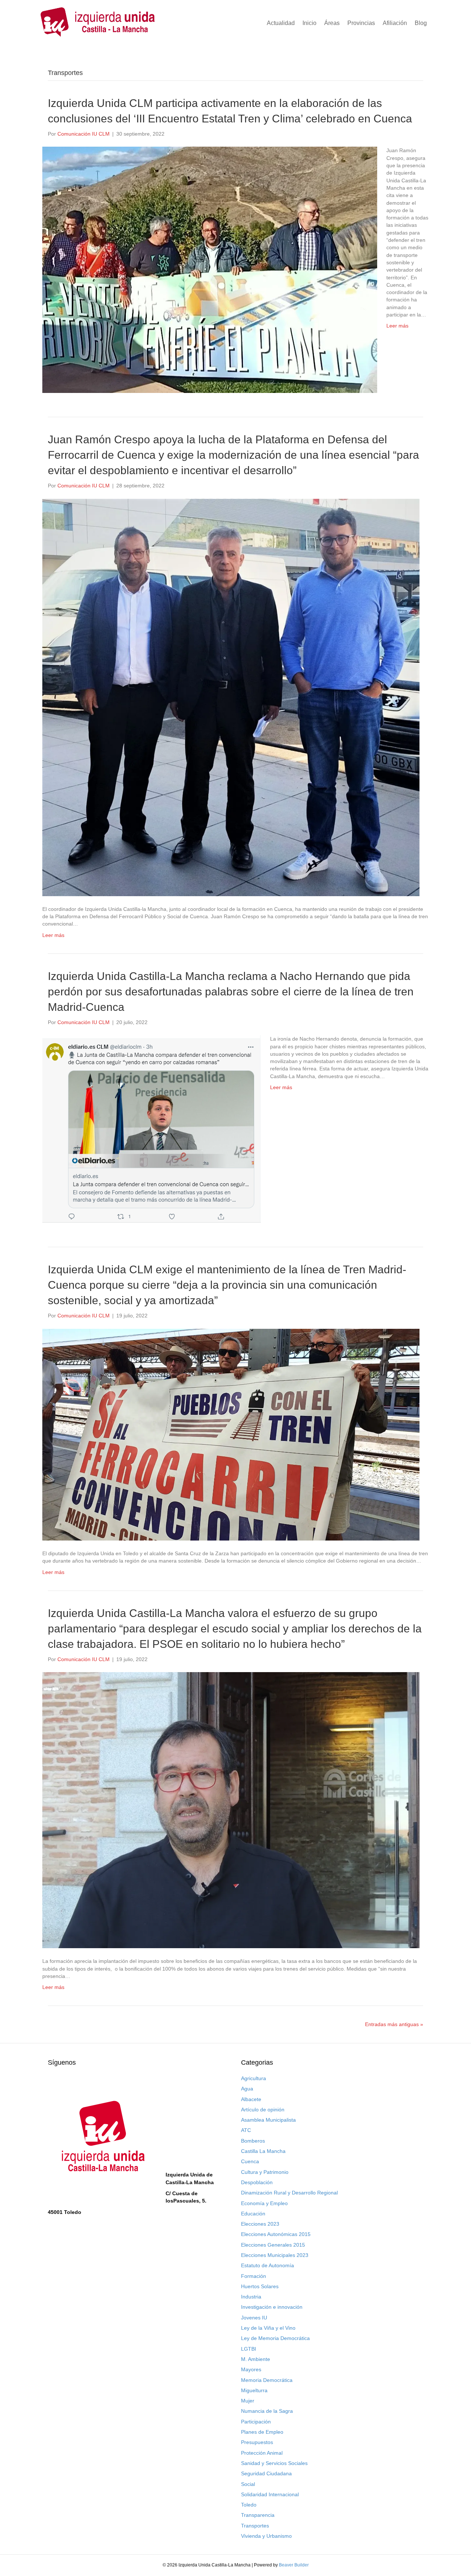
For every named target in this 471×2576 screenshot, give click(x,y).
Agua (247, 2089)
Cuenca (250, 2161)
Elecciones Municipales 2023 (275, 2255)
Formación (254, 2276)
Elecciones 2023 (260, 2224)
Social (248, 2484)
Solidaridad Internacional (270, 2494)
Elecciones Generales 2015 (273, 2245)
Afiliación (395, 23)
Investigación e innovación (272, 2307)
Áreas (332, 23)
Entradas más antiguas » (394, 2024)
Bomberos (253, 2141)
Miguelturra (254, 2390)
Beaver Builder (294, 2565)
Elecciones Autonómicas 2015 (276, 2234)
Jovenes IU (254, 2318)
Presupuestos (257, 2442)
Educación (253, 2214)
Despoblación (257, 2182)
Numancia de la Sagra (267, 2411)
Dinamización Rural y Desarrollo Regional (289, 2193)
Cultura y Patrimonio (265, 2172)
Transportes (255, 2526)
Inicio (309, 23)
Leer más (397, 326)
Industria (251, 2297)
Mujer (248, 2401)
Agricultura (254, 2078)
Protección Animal (262, 2453)
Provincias (361, 23)
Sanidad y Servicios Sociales (274, 2463)
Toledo (249, 2505)
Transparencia (258, 2515)
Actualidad (281, 23)
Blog (421, 23)
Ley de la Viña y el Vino (268, 2328)
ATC (246, 2130)
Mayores (251, 2369)
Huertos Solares (260, 2286)
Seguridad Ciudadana (266, 2473)
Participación (256, 2422)
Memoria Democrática (267, 2380)
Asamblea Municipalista (268, 2120)
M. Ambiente (256, 2359)
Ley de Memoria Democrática (275, 2338)
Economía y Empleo (264, 2203)
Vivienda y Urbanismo (266, 2536)
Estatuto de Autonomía (268, 2265)
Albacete (251, 2099)
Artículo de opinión (263, 2110)
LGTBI (249, 2349)
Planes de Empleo (262, 2432)
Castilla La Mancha (263, 2151)
